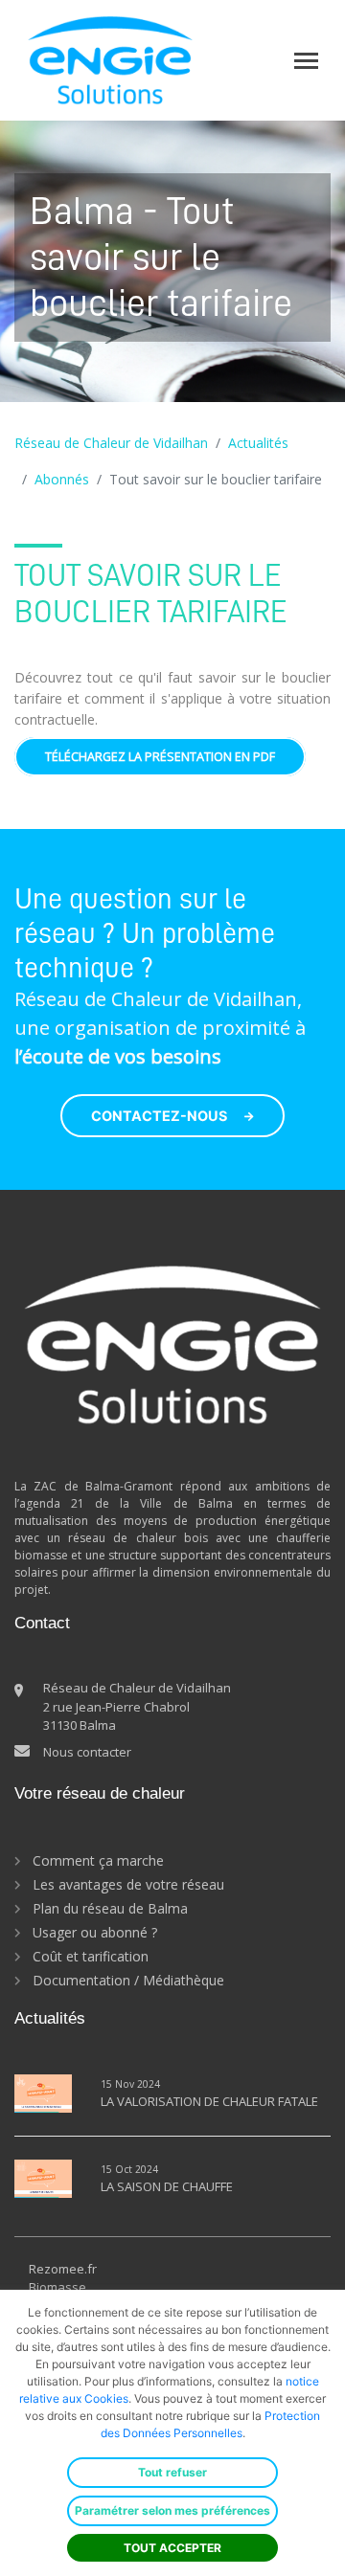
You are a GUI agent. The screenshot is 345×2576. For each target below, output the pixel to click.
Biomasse (57, 2287)
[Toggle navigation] (306, 61)
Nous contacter (87, 1752)
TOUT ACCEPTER (172, 2548)
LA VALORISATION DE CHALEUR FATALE (209, 2101)
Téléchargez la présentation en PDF (160, 757)
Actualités (258, 443)
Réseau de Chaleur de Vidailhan (111, 443)
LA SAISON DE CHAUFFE (167, 2186)
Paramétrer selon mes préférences (172, 2510)
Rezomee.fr (63, 2269)
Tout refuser (172, 2472)
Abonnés (62, 479)
